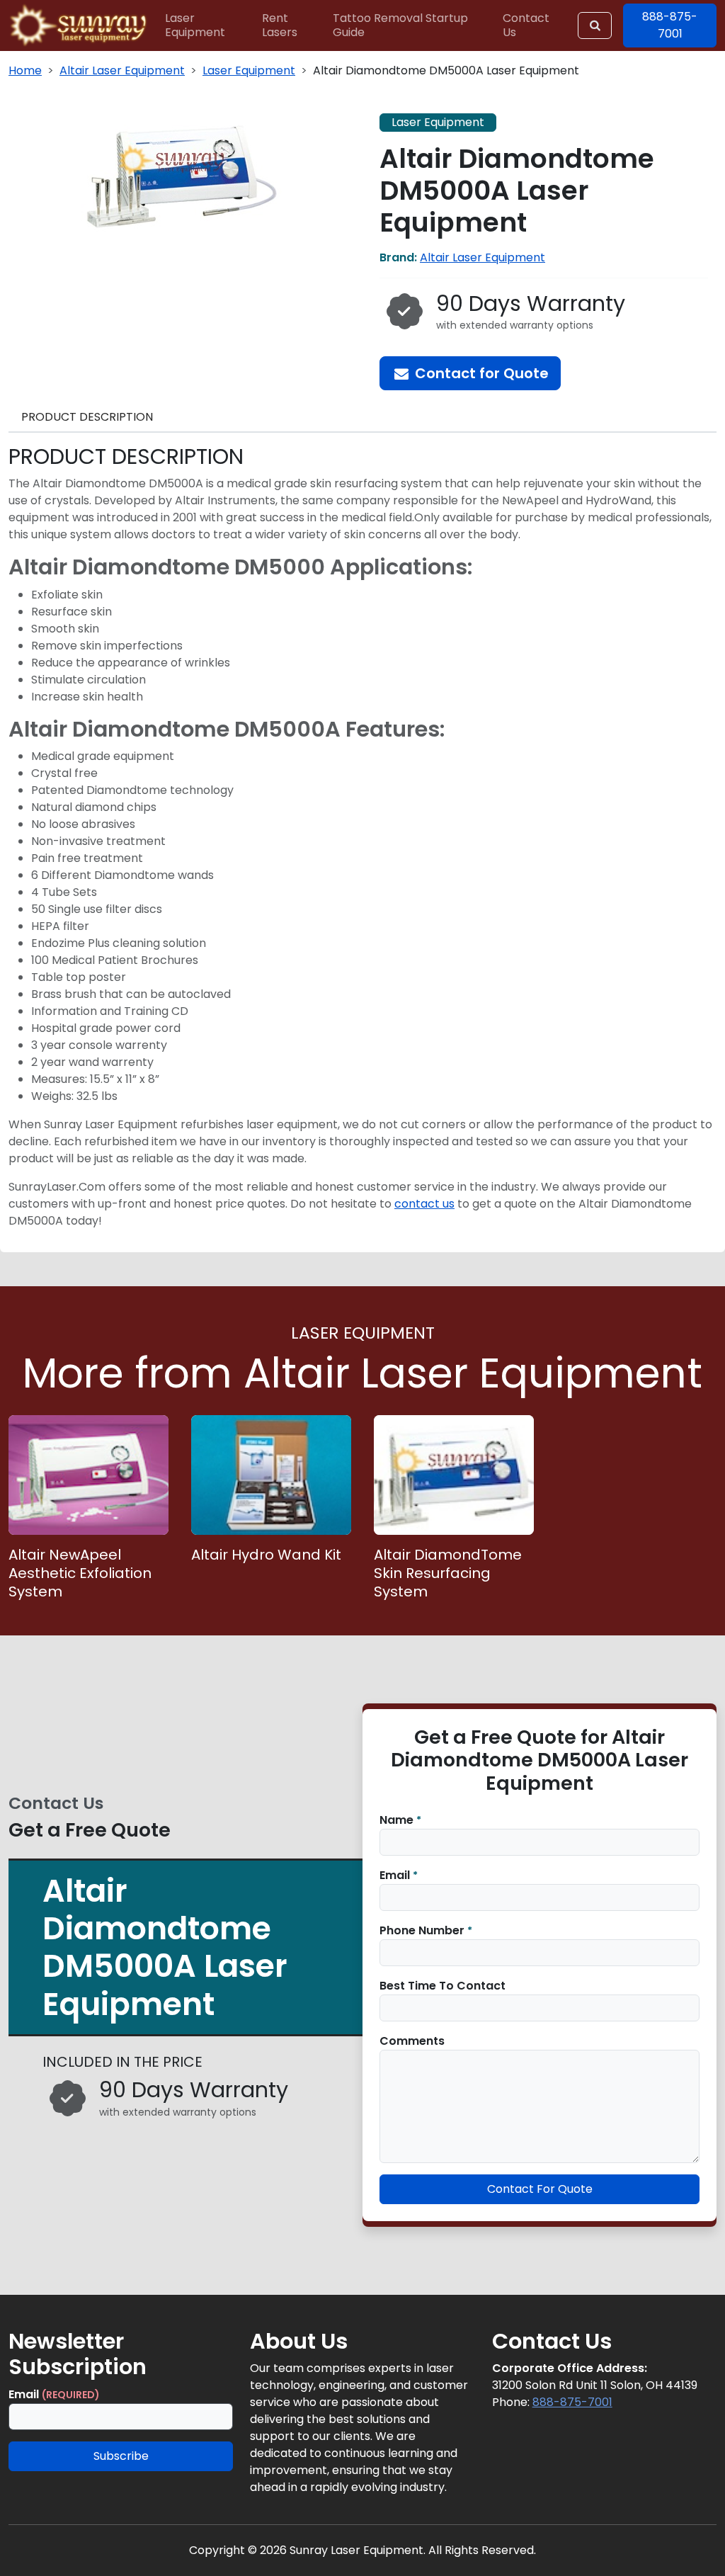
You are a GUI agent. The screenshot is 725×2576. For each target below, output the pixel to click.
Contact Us (526, 25)
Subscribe (121, 2456)
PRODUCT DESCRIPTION (87, 417)
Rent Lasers (280, 25)
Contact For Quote (540, 2189)
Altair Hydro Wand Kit (266, 1555)
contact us (424, 1204)
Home (25, 70)
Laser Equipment (195, 25)
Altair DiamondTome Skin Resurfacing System (448, 1573)
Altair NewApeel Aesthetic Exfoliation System (80, 1573)
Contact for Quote (480, 373)
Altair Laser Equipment (122, 70)
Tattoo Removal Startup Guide (400, 25)
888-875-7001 (572, 2402)
